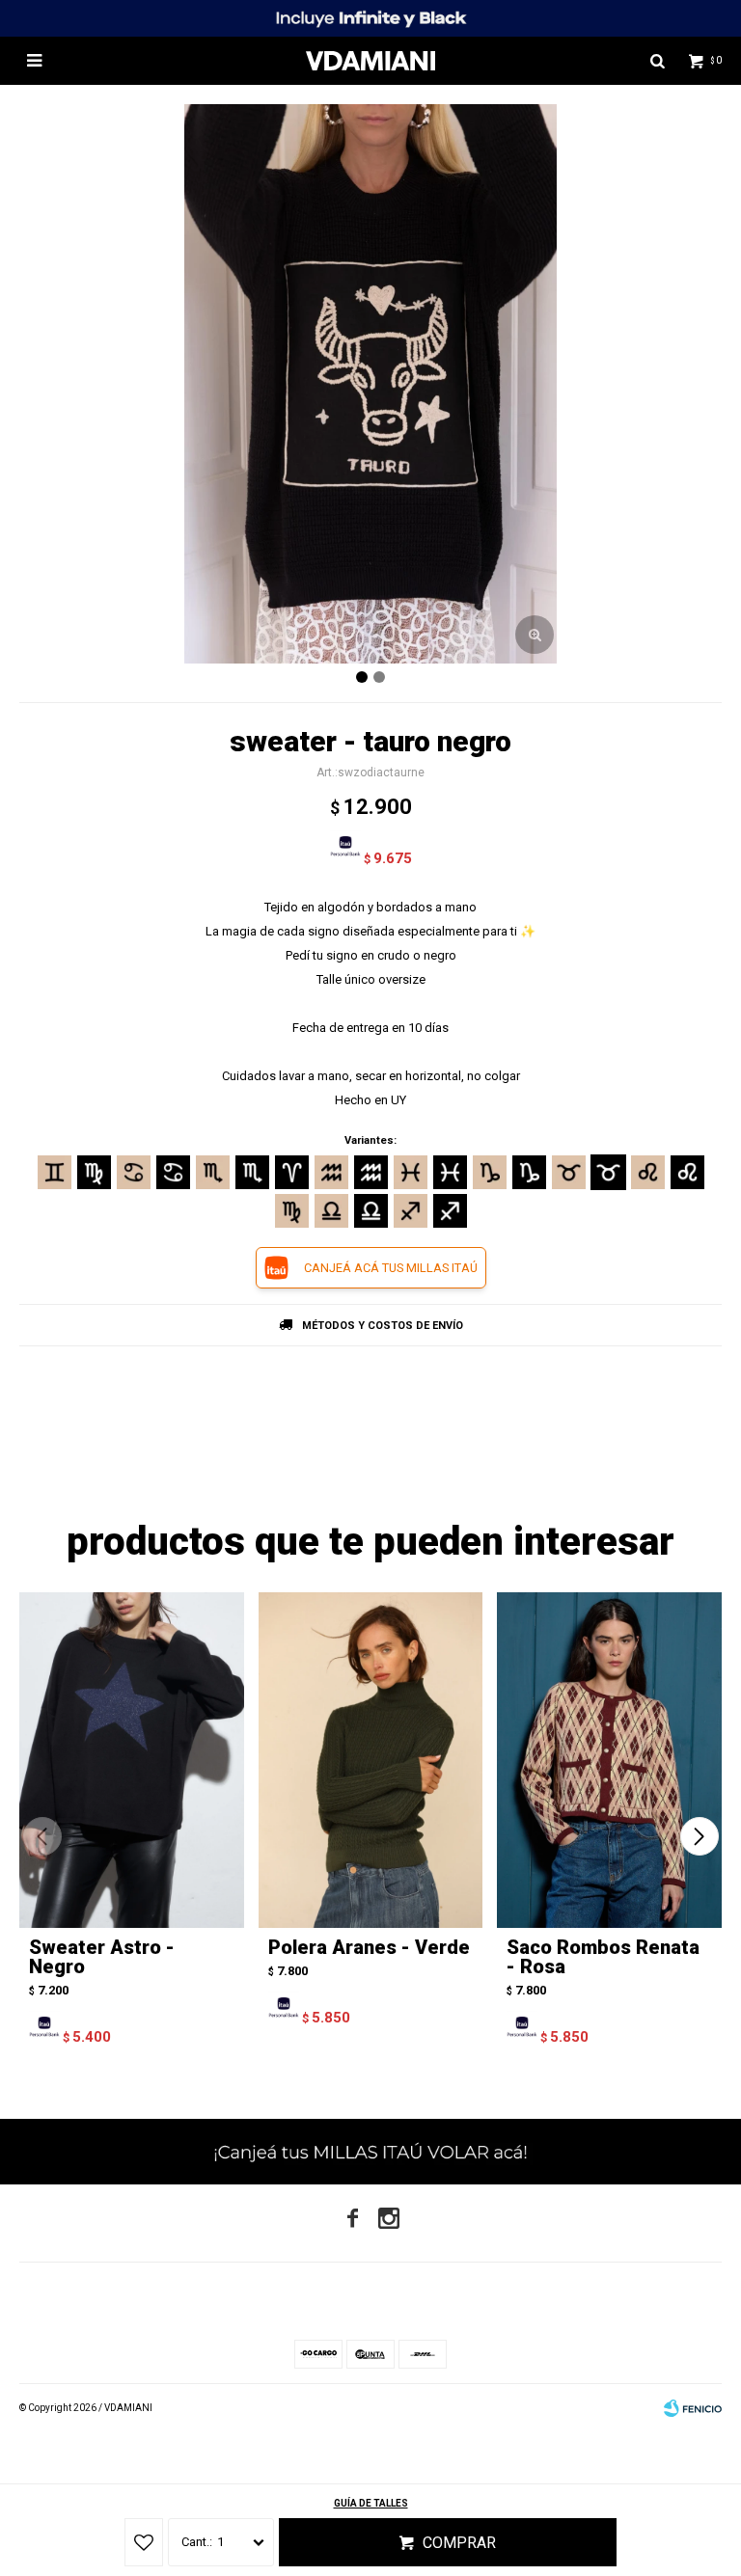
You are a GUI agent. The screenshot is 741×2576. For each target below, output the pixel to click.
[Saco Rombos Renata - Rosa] (609, 1761)
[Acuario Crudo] (331, 1172)
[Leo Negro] (687, 1172)
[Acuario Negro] (371, 1172)
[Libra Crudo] (331, 1211)
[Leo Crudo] (648, 1172)
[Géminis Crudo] (55, 1172)
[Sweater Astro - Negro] (132, 1761)
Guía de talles (371, 2503)
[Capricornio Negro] (529, 1172)
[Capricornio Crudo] (490, 1172)
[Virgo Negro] (94, 1172)
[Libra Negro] (371, 1211)
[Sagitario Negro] (450, 1211)
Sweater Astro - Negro (102, 1957)
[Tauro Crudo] (569, 1172)
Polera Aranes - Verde (369, 1947)
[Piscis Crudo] (411, 1172)
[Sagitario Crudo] (411, 1211)
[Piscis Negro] (450, 1172)
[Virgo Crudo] (292, 1211)
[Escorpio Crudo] (213, 1172)
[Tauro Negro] (608, 1172)
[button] (699, 1836)
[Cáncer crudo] (134, 1172)
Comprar (459, 2543)
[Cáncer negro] (173, 1172)
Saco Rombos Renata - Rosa (603, 1957)
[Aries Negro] (292, 1172)
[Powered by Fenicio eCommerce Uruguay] (693, 2408)
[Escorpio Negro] (252, 1172)
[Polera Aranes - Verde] (371, 1761)
